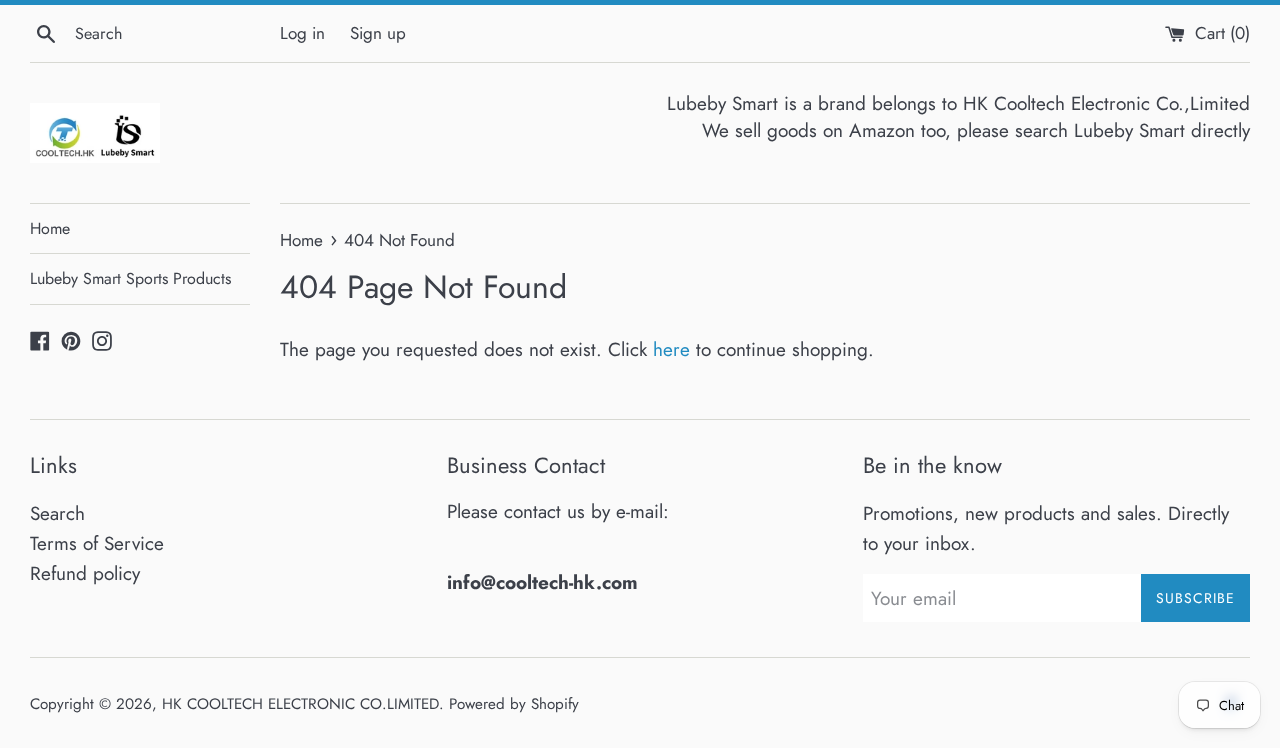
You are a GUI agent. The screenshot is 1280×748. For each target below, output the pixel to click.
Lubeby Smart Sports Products (130, 278)
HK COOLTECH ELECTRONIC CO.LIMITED (300, 704)
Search (57, 513)
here (671, 349)
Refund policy (85, 573)
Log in (302, 33)
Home (50, 228)
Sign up (378, 33)
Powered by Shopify (514, 704)
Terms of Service (97, 543)
